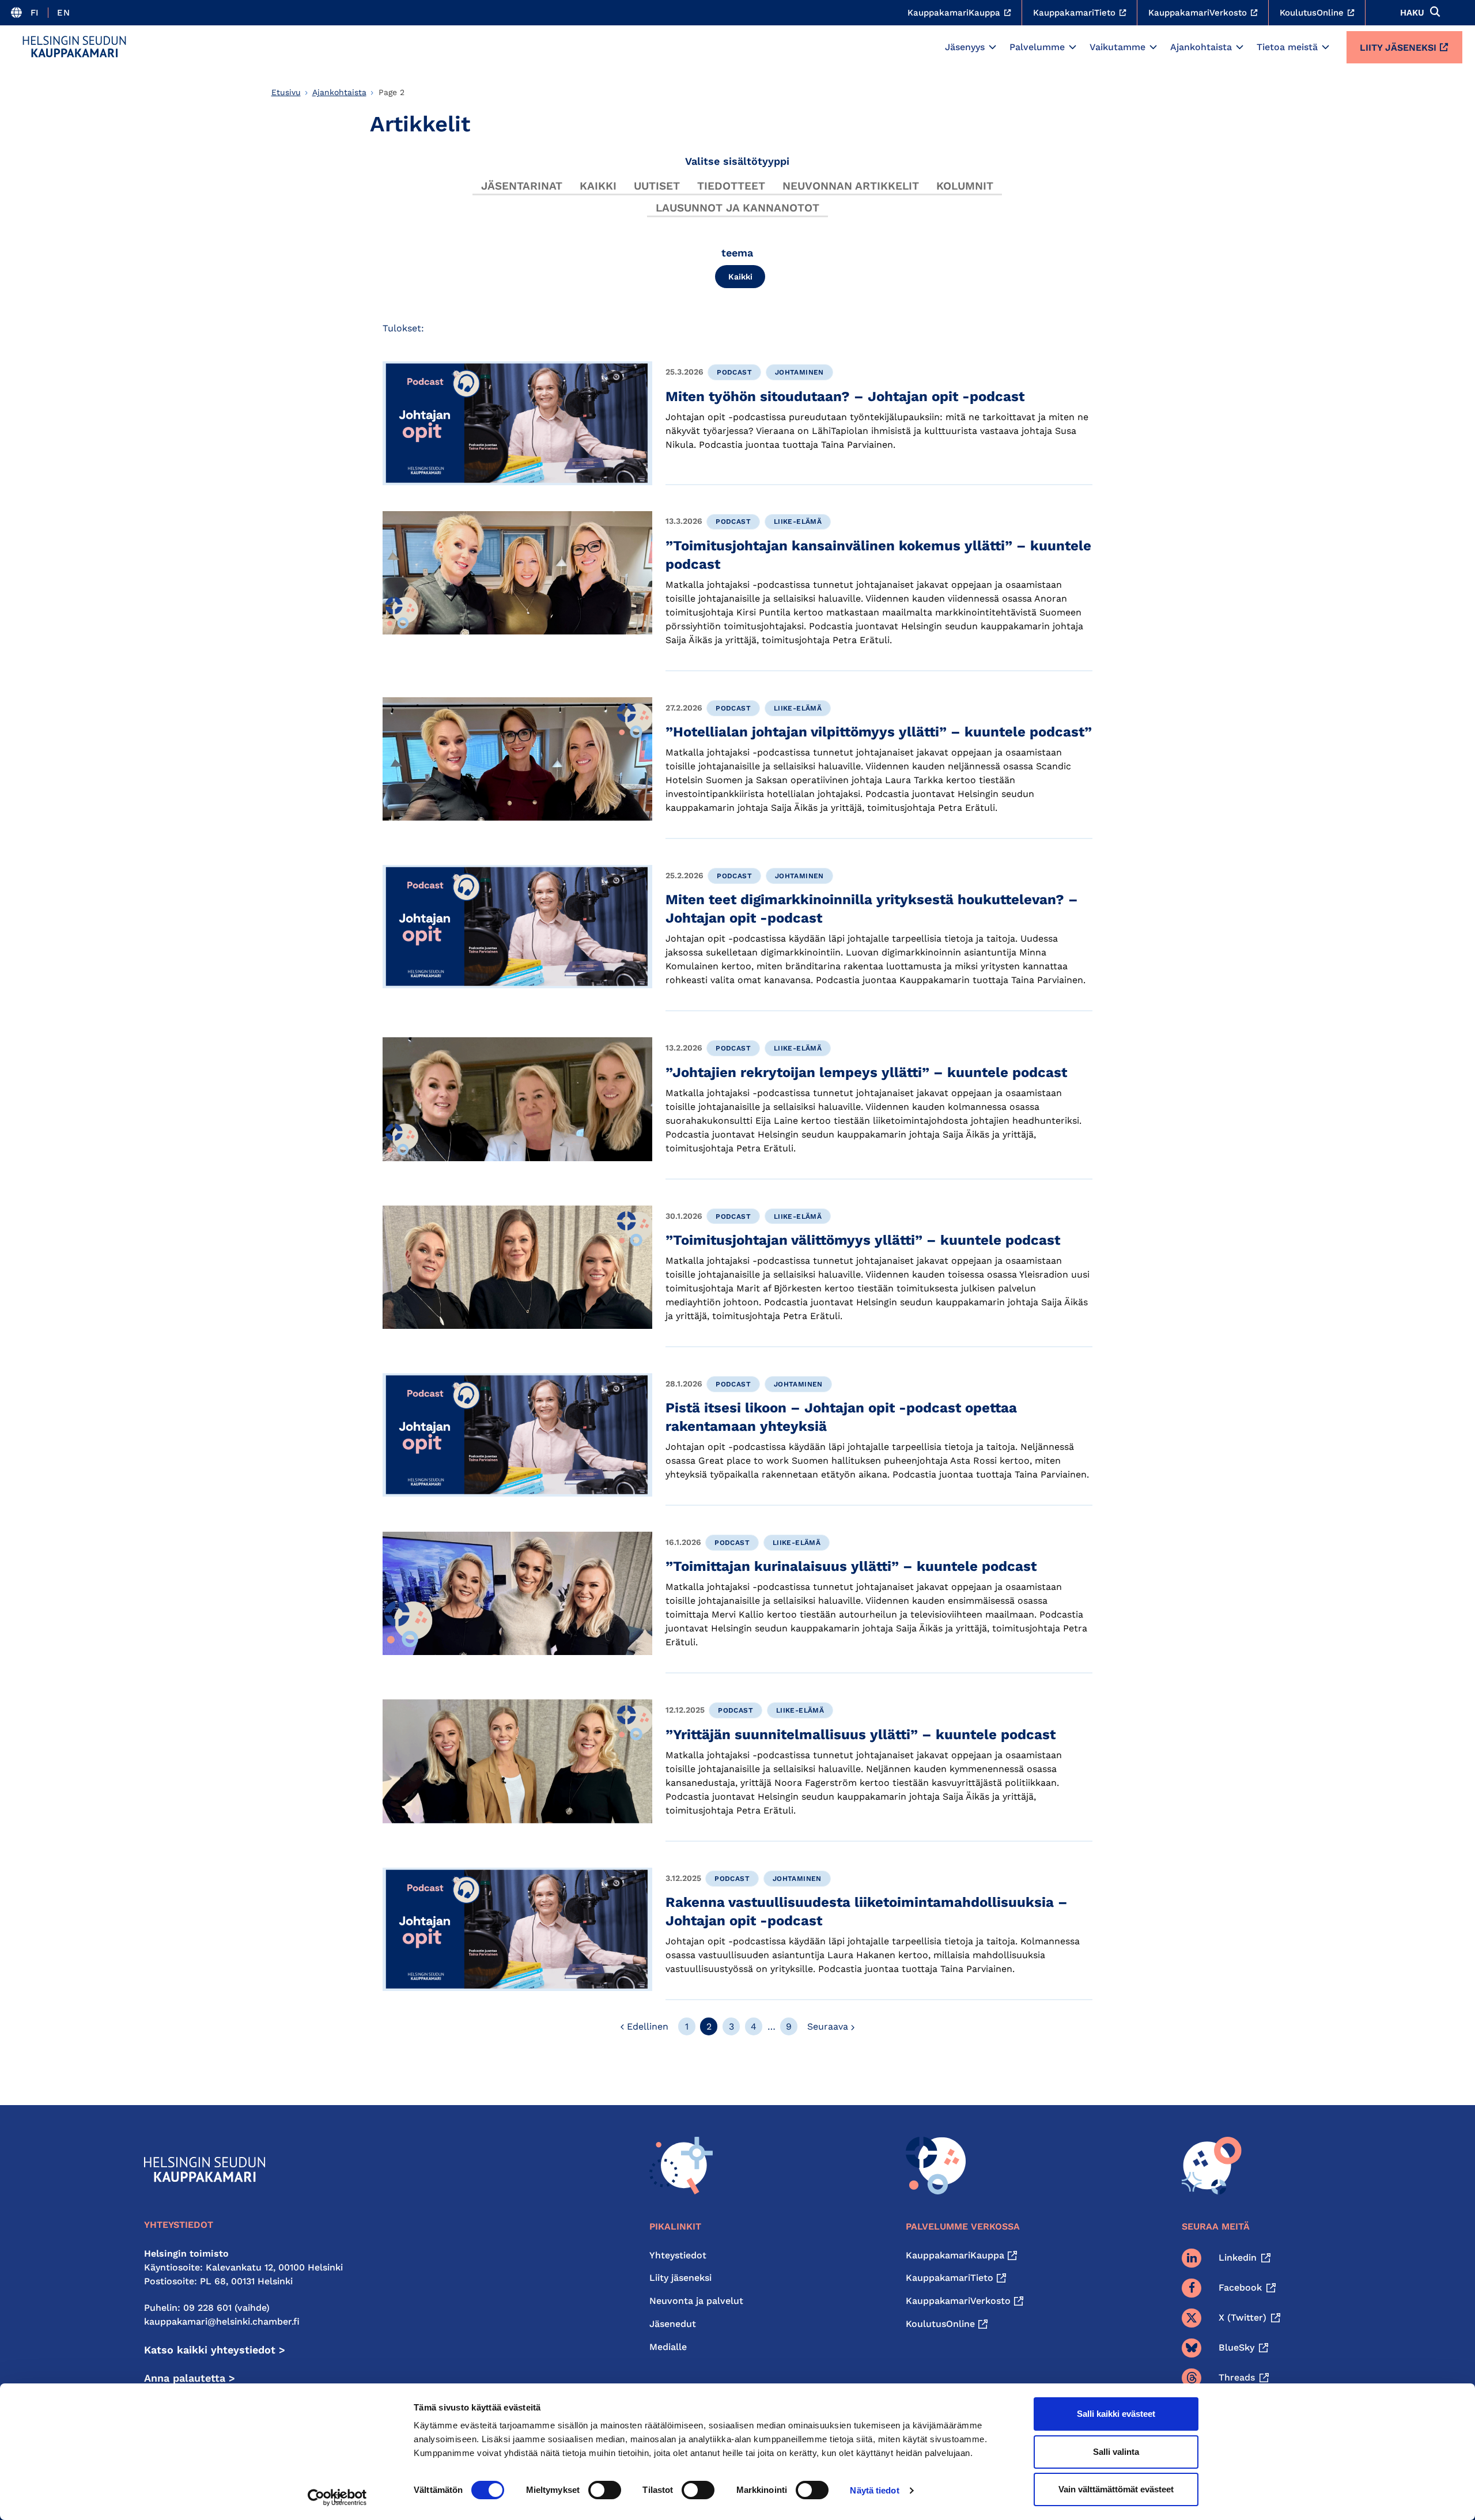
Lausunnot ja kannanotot (737, 208)
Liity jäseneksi (1398, 48)
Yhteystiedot (678, 2255)
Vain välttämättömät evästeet (1116, 2489)
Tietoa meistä (1287, 47)
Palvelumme (1037, 47)
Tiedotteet (731, 186)
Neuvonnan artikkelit (851, 186)
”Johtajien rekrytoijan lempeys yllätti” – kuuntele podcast (866, 1072)
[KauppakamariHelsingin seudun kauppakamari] (74, 47)
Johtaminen (799, 372)
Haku (1412, 13)
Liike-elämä (798, 522)
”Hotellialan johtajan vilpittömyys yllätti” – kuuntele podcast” (879, 732)
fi (35, 13)
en (63, 13)
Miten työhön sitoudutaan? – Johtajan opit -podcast (845, 396)
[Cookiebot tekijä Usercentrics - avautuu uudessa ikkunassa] (337, 2498)
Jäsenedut (673, 2324)
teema (737, 253)
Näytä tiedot (874, 2490)
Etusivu (286, 92)
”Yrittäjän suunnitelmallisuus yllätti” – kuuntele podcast (861, 1735)
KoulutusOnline (940, 2324)
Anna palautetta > (190, 2378)
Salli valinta (1116, 2452)
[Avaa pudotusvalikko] (992, 47)
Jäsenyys (965, 47)
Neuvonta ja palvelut (696, 2301)
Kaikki (598, 186)
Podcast (734, 372)
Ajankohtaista (1201, 47)
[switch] (605, 2490)
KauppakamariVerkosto (958, 2301)
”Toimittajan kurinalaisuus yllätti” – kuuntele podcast (851, 1566)
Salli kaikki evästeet (1116, 2414)
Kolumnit (965, 186)
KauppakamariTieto (950, 2278)
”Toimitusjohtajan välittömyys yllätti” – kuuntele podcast (863, 1240)
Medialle (668, 2347)
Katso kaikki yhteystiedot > (215, 2350)
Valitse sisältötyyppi (737, 161)
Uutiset (657, 186)
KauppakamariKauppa (955, 2255)
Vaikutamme (1117, 47)
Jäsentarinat (522, 186)
